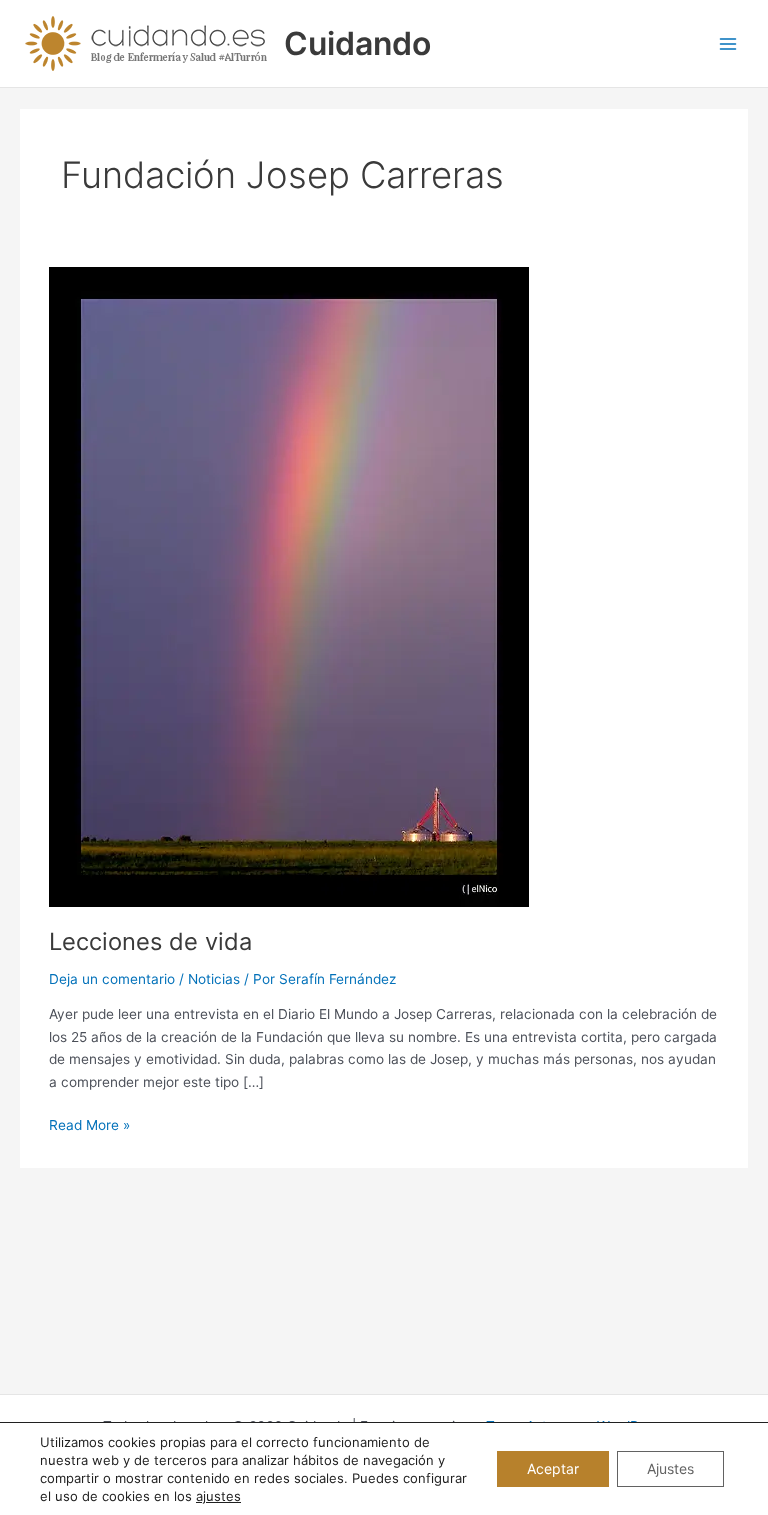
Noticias (214, 979)
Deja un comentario (112, 979)
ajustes (218, 1496)
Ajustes (670, 1468)
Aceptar (553, 1468)
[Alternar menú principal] (728, 43)
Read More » (89, 1126)
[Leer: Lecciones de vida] (289, 585)
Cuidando (357, 43)
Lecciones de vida (150, 941)
